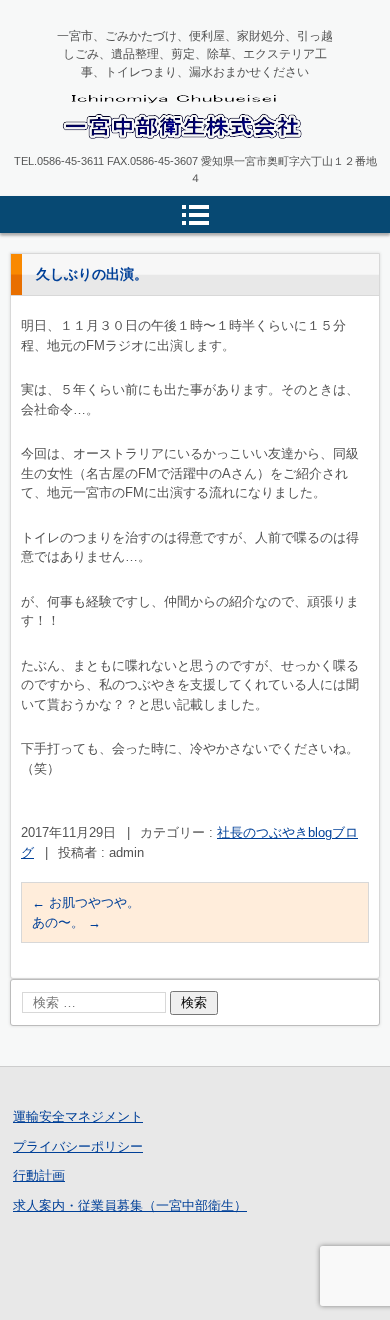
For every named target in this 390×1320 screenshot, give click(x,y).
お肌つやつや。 (86, 902)
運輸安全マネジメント (78, 1116)
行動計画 (39, 1175)
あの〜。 (66, 922)
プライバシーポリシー (78, 1146)
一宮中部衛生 (113, 156)
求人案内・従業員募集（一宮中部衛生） (130, 1205)
